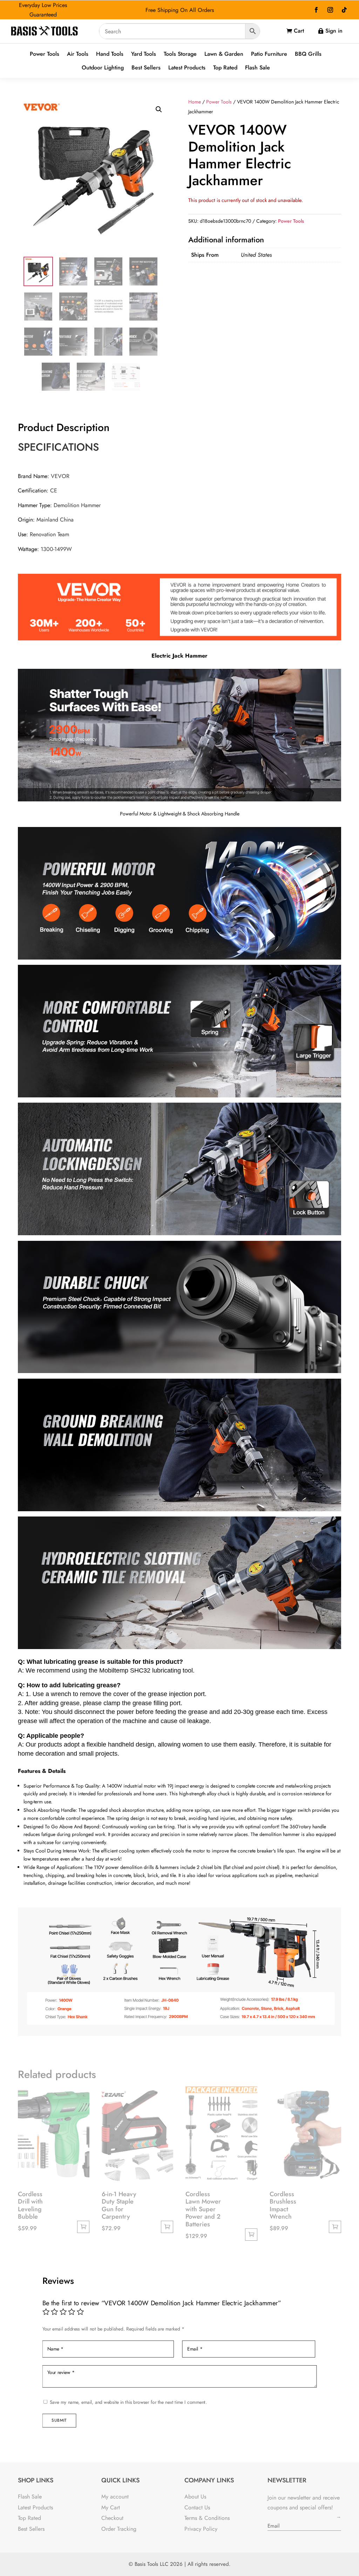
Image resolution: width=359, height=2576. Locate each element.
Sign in (334, 31)
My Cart (111, 2507)
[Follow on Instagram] (330, 10)
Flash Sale (258, 68)
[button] (159, 109)
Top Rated (225, 68)
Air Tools (78, 54)
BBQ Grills (308, 54)
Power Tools (45, 54)
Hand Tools (110, 54)
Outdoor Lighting (103, 68)
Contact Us (197, 2507)
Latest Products (187, 68)
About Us (195, 2497)
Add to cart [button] (83, 2227)
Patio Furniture (269, 54)
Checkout (112, 2518)
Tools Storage (180, 54)
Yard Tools (144, 54)
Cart (299, 31)
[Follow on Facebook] (316, 10)
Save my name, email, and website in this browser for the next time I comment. (128, 2402)
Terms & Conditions (207, 2518)
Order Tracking (119, 2529)
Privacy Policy (201, 2529)
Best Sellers (146, 68)
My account (115, 2497)
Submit (59, 2420)
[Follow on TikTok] (344, 10)
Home (195, 102)
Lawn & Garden (224, 54)
